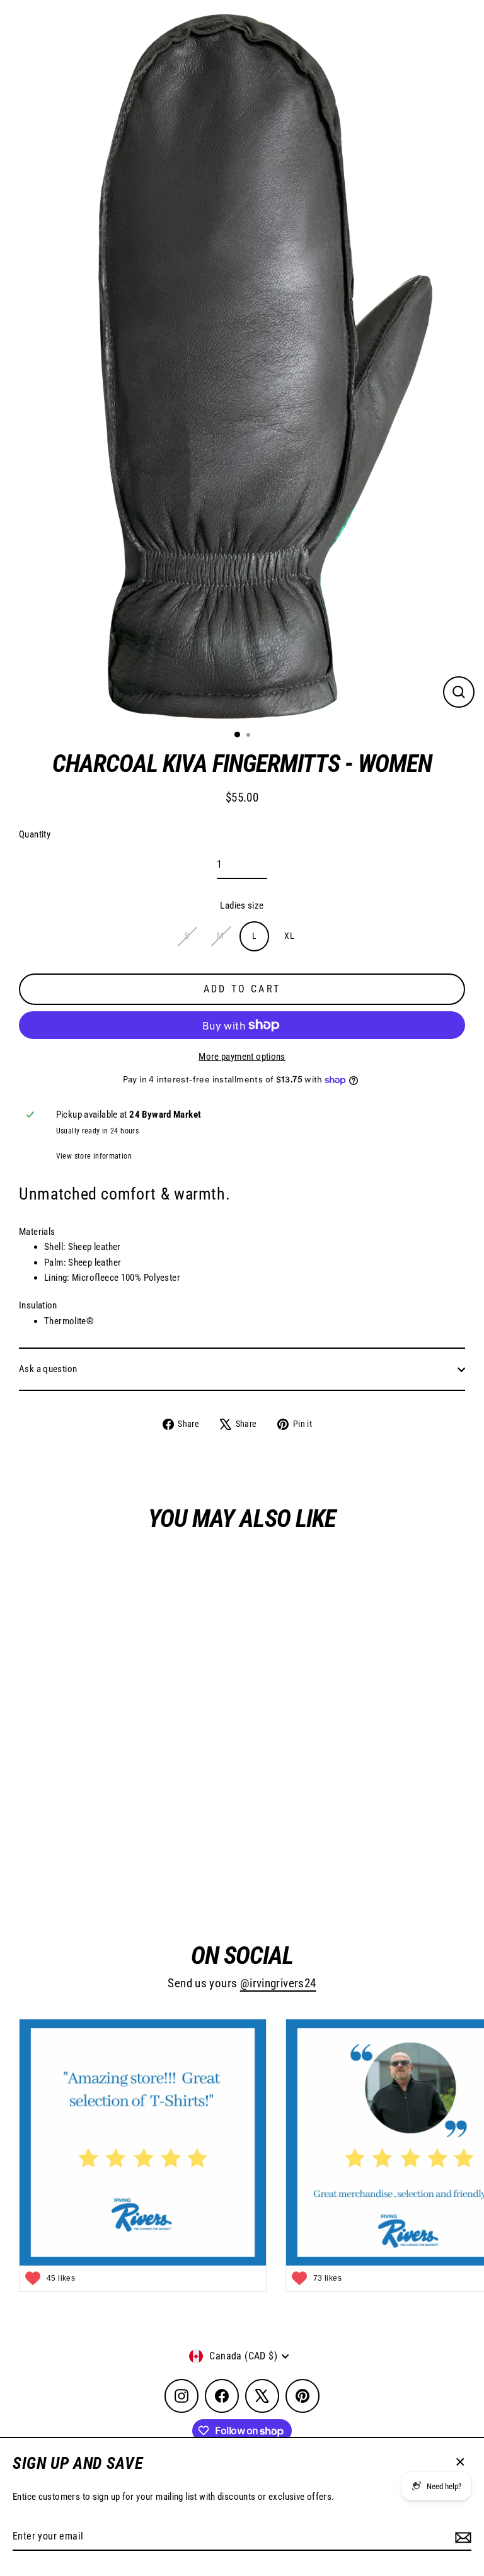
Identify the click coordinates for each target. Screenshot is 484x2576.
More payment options (242, 1057)
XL (289, 936)
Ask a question (48, 1369)
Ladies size (242, 905)
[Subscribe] (461, 2537)
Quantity (35, 834)
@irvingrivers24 (278, 1983)
